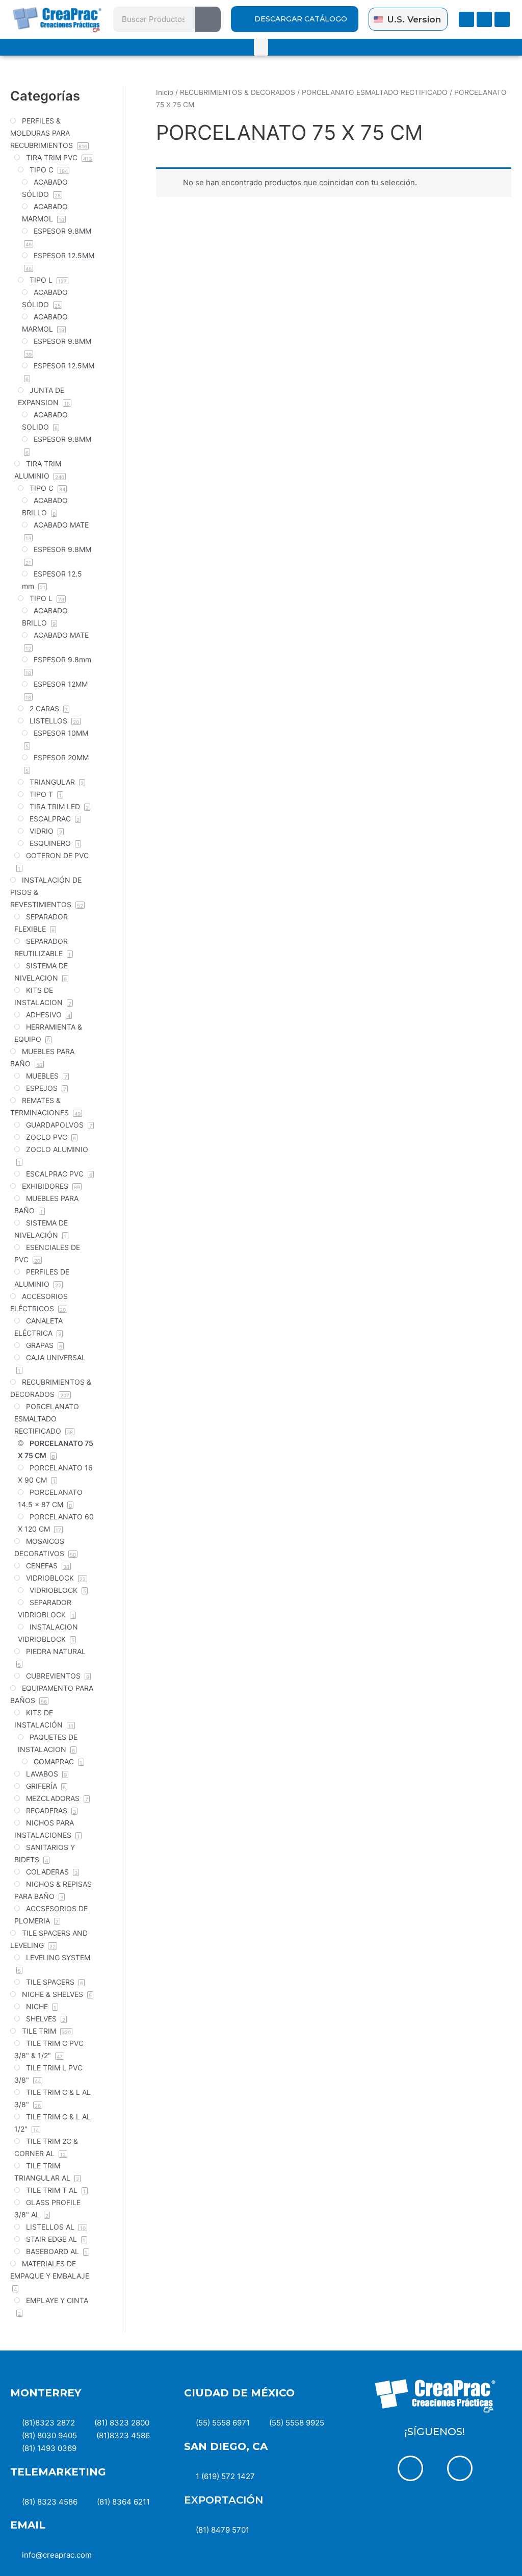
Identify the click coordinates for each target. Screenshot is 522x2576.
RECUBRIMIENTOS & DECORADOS (238, 92)
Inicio (165, 92)
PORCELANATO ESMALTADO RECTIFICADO (375, 92)
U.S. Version (414, 19)
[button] (261, 47)
